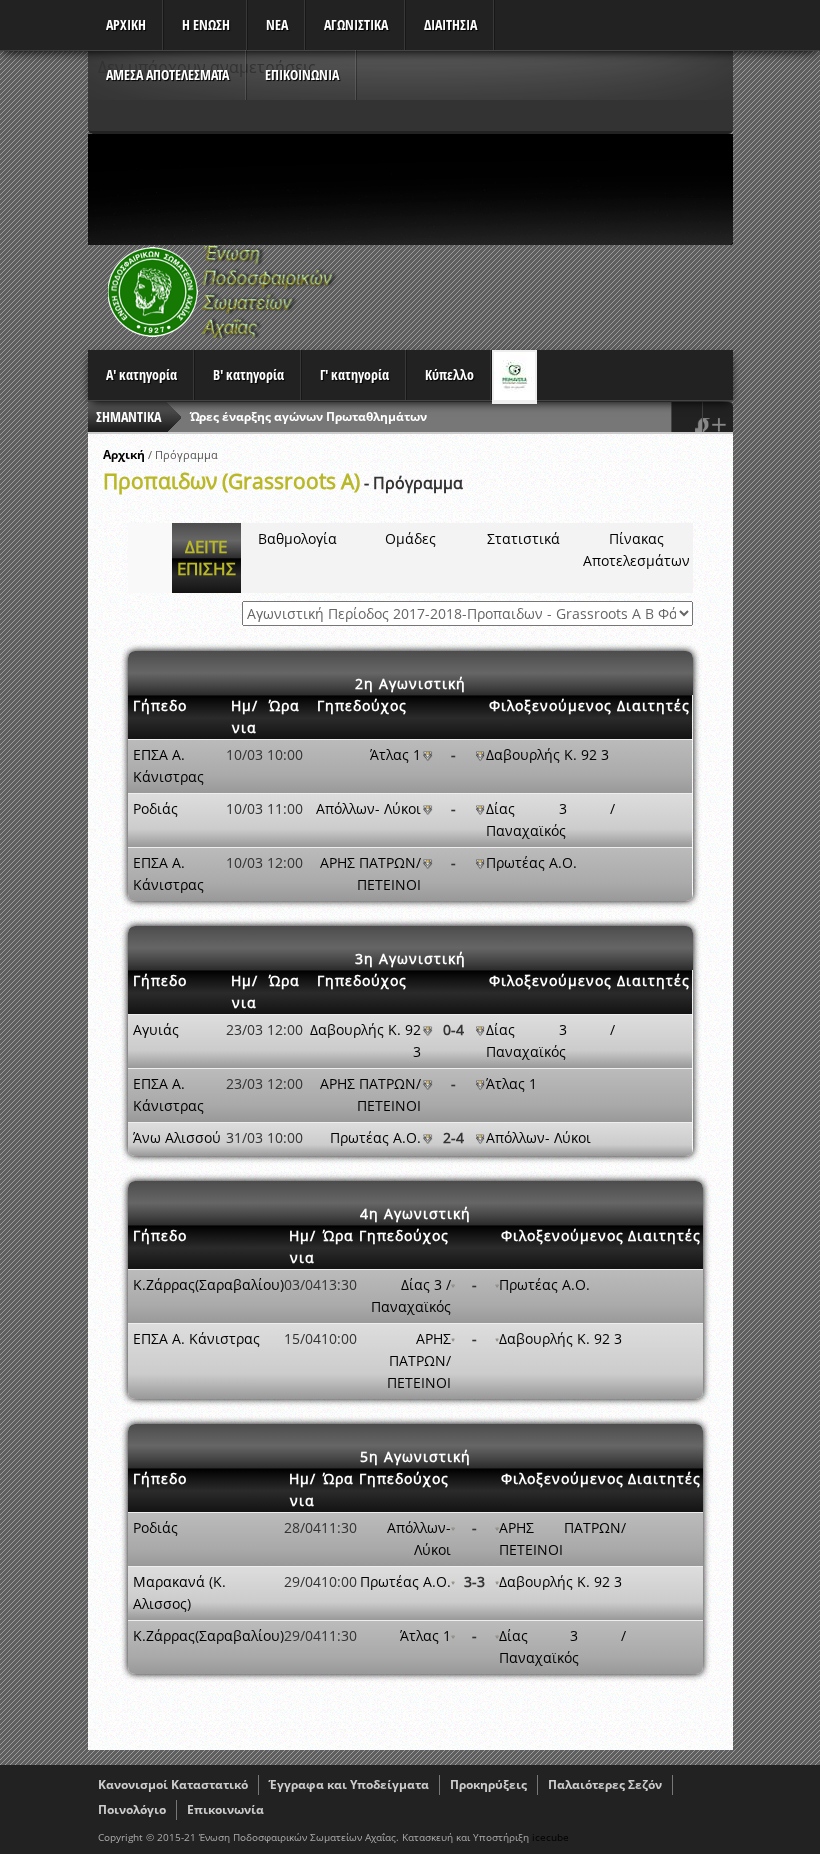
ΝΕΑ (277, 24)
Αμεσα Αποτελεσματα (167, 74)
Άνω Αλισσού (177, 1137)
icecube (550, 1837)
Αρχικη (126, 24)
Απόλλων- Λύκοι (368, 808)
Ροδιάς (155, 808)
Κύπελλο (449, 374)
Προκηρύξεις (488, 1784)
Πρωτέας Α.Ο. (531, 862)
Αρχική (124, 454)
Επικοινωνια (302, 74)
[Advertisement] (452, 189)
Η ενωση (206, 24)
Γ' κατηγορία (354, 374)
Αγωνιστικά (356, 24)
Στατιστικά (523, 538)
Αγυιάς (156, 1029)
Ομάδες (410, 538)
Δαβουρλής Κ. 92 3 (547, 754)
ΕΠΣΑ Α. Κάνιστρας (196, 1338)
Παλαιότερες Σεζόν (605, 1784)
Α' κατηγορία (141, 374)
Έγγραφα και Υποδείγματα (349, 1784)
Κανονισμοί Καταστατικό (173, 1784)
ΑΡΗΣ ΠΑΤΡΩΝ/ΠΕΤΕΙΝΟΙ (419, 1360)
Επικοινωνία (225, 1809)
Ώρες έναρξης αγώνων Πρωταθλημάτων (308, 416)
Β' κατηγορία (248, 374)
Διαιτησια (450, 24)
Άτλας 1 (395, 754)
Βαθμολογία (297, 538)
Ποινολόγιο (132, 1809)
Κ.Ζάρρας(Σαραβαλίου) (208, 1284)
